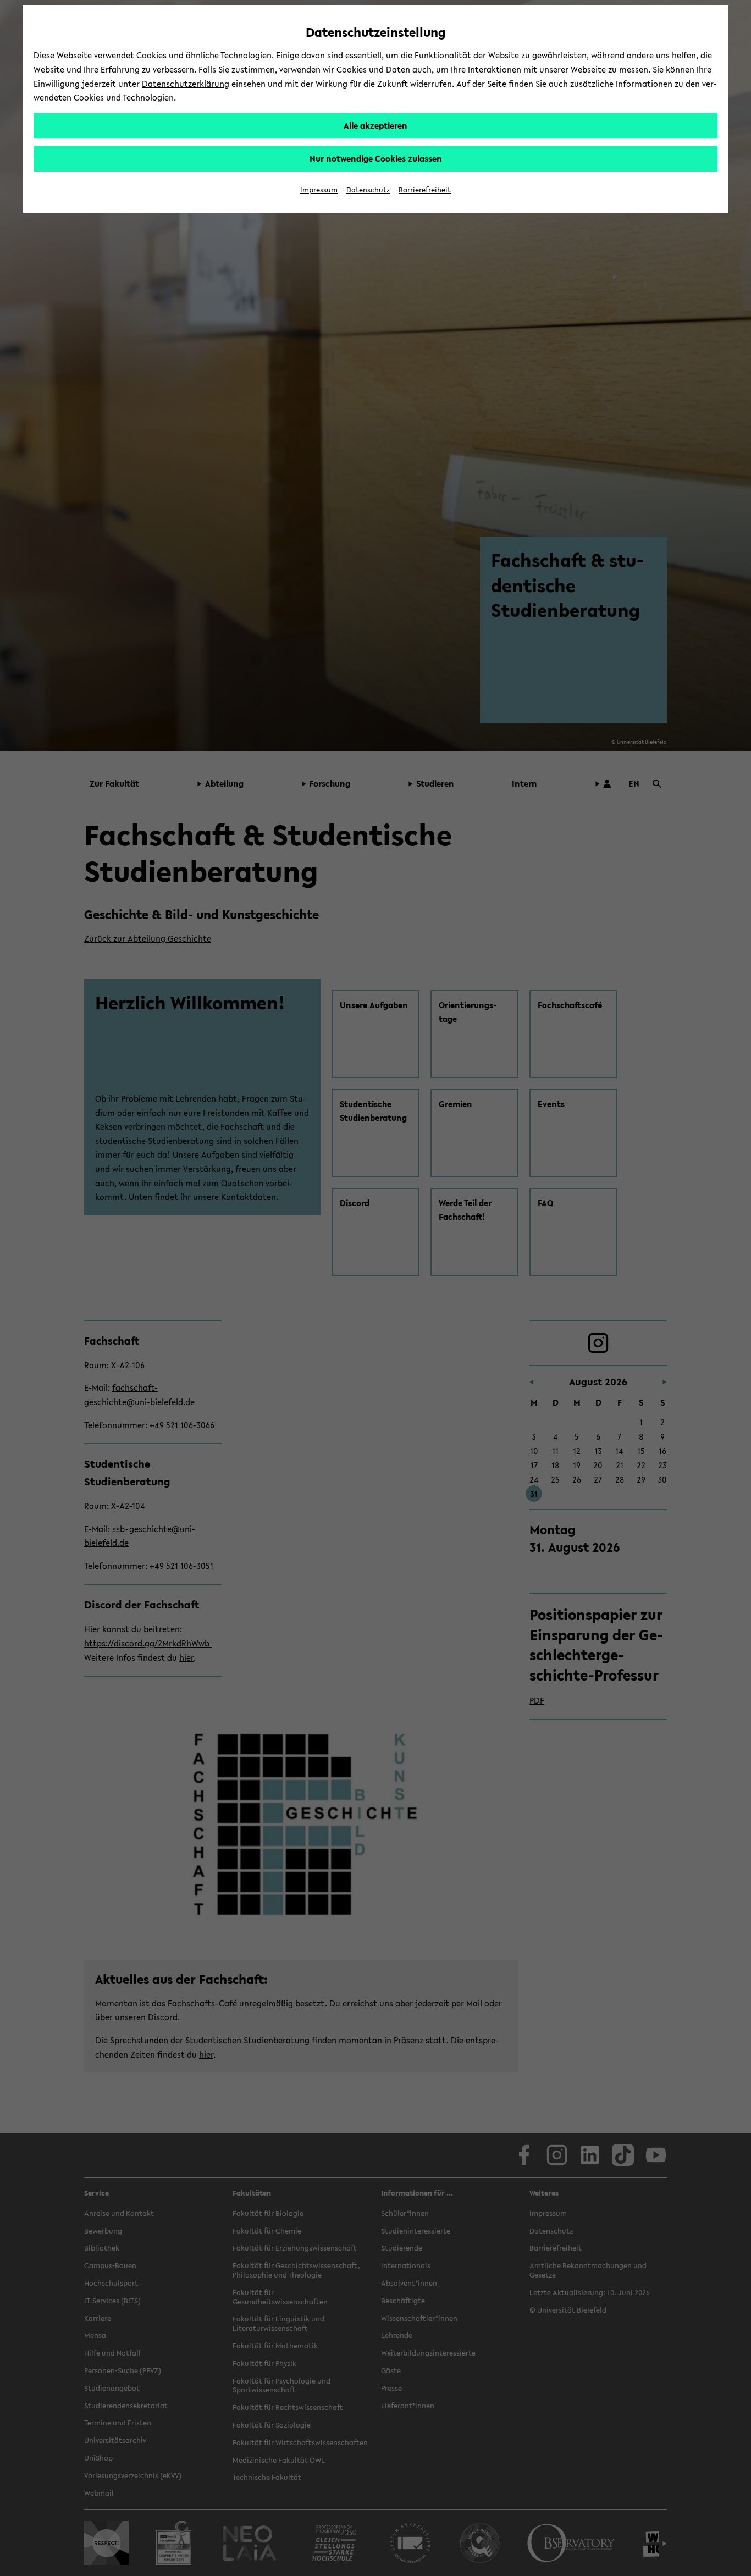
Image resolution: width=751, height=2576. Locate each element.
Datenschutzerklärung (186, 84)
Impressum (319, 190)
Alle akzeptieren (375, 125)
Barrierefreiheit (425, 190)
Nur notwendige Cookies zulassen (376, 158)
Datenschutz (368, 190)
